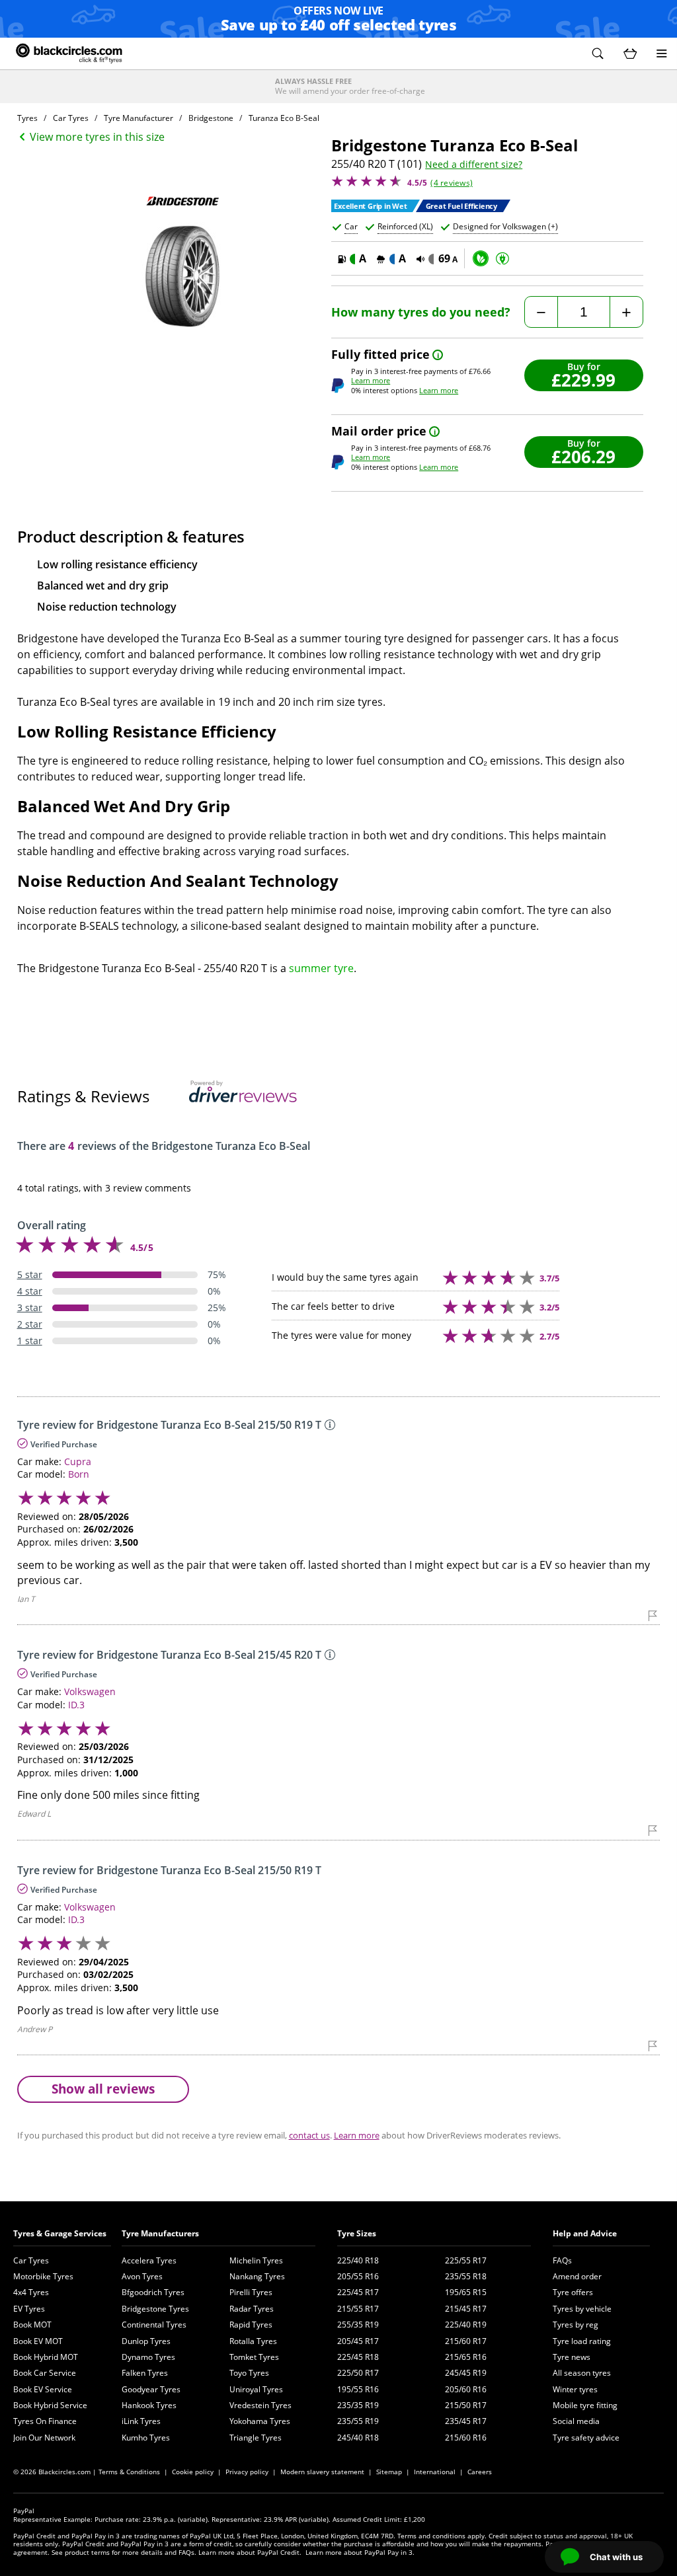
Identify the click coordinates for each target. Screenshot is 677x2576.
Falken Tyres (145, 2373)
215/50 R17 (466, 2405)
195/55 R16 (358, 2389)
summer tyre (321, 968)
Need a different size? (474, 165)
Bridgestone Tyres (155, 2309)
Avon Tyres (142, 2276)
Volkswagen (90, 1691)
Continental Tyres (154, 2325)
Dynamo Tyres (148, 2357)
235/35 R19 (358, 2405)
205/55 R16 (358, 2276)
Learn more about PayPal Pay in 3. (360, 2552)
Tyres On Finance (45, 2421)
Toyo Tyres (249, 2373)
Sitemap (389, 2472)
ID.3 (76, 1705)
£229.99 (583, 380)
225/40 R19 (466, 2325)
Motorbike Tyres (43, 2276)
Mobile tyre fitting (585, 2405)
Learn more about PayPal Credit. (250, 2552)
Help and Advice (585, 2233)
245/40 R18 (358, 2438)
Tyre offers (573, 2292)
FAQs (562, 2260)
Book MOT (32, 2325)
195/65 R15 (466, 2292)
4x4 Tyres (31, 2292)
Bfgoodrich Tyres (153, 2292)
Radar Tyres (252, 2309)
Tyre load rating (582, 2341)
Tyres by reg (576, 2325)
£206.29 (583, 456)
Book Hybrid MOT (46, 2357)
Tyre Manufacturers (160, 2233)
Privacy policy (247, 2472)
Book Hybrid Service (50, 2405)
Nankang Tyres (257, 2276)
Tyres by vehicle (582, 2309)
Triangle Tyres (256, 2438)
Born (79, 1474)
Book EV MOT (38, 2341)
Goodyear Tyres (151, 2389)
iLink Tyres (141, 2421)
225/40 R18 (358, 2260)
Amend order (577, 2276)
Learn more (371, 380)
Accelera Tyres (149, 2260)
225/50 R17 (358, 2373)
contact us (309, 2135)
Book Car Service (45, 2373)
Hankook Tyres (149, 2405)
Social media (576, 2421)
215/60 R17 (466, 2341)
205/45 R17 (358, 2341)
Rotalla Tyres (253, 2341)
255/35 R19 (358, 2325)
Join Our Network (44, 2438)
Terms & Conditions (129, 2472)
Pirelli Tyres (251, 2292)
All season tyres (582, 2373)
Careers (480, 2472)
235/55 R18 (466, 2276)
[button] (598, 54)
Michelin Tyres (256, 2260)
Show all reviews (103, 2089)
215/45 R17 (466, 2309)
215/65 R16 (466, 2357)
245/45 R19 (466, 2373)
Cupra (78, 1461)
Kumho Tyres (146, 2438)
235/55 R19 (358, 2421)
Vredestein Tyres (260, 2405)
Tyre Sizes (357, 2233)
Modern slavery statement (322, 2472)
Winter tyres (575, 2389)
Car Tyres (31, 2260)
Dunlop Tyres (146, 2341)
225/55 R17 (466, 2260)
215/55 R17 (358, 2309)
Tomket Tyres (254, 2357)
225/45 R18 (358, 2357)
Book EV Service (43, 2389)
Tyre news (572, 2357)
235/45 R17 (466, 2421)
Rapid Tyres (251, 2325)
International (435, 2472)
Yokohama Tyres (260, 2421)
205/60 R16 (466, 2389)
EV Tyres (29, 2309)
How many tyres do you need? (421, 312)
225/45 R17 (358, 2292)
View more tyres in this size (97, 137)
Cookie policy (193, 2472)
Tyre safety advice (586, 2438)
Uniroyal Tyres (256, 2389)
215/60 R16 (466, 2438)
